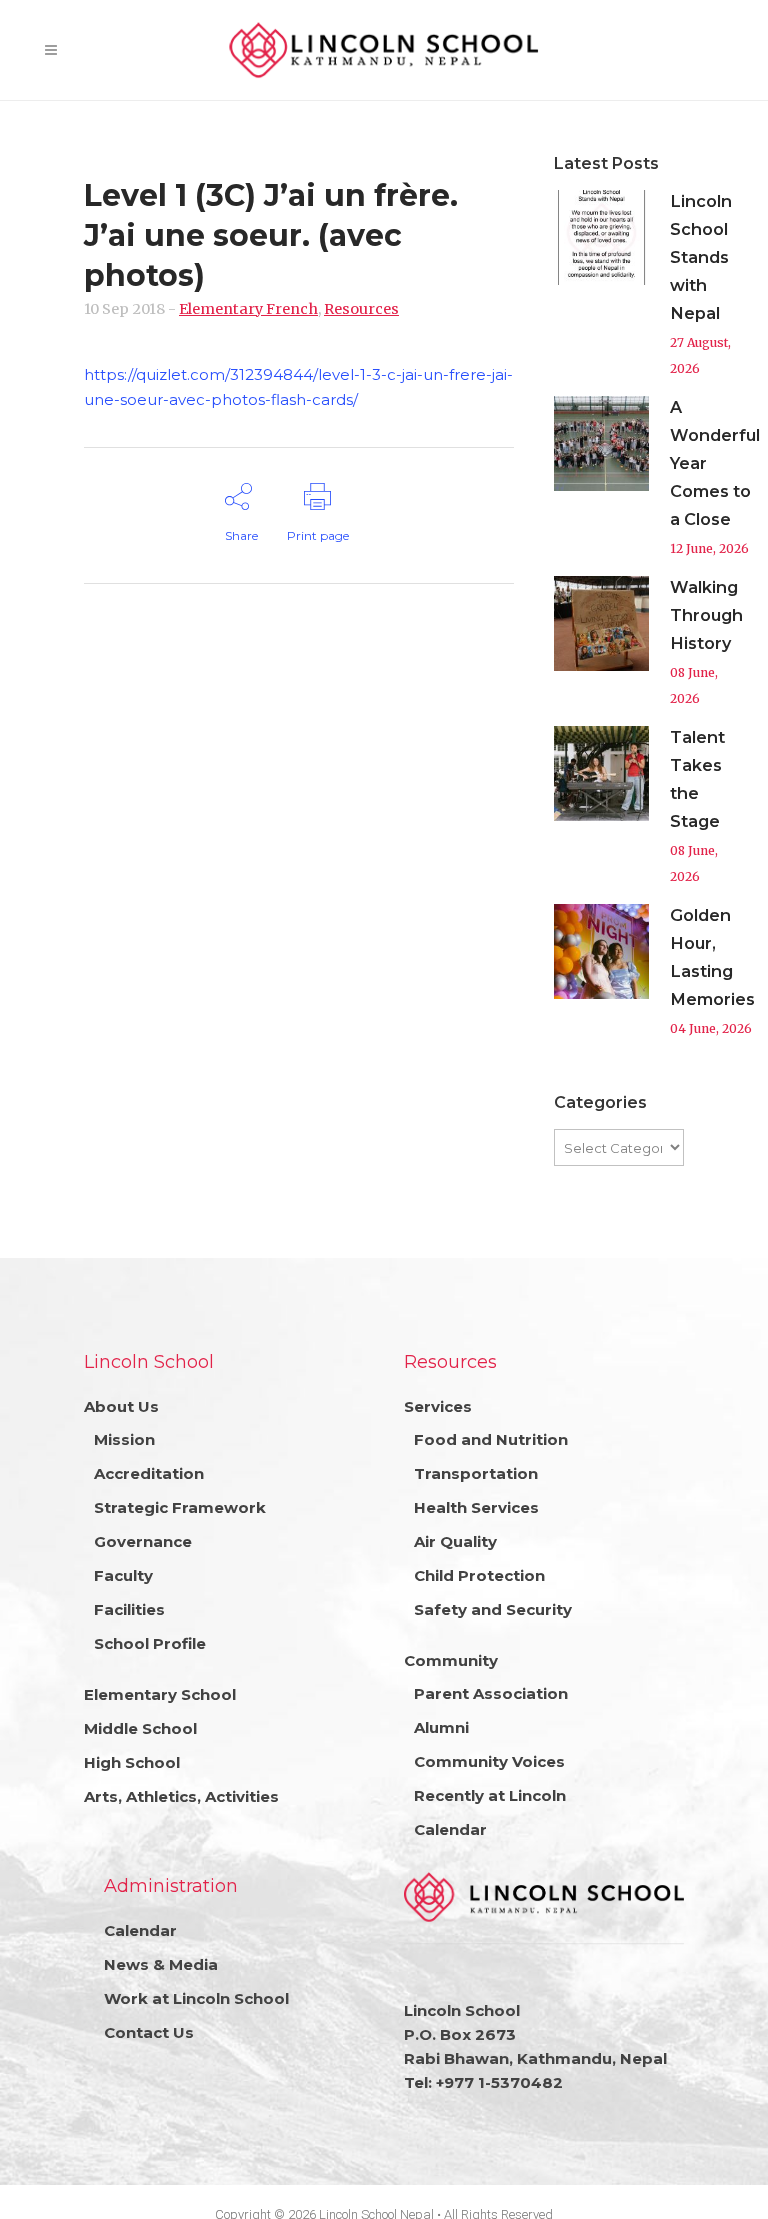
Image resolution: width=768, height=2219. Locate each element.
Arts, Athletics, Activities (181, 1796)
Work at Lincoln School (196, 1998)
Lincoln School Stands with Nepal (701, 257)
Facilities (129, 1609)
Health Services (476, 1507)
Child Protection (479, 1575)
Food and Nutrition (491, 1439)
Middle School (140, 1728)
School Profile (150, 1643)
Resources (361, 309)
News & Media (161, 1964)
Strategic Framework (180, 1507)
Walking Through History (706, 615)
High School (132, 1762)
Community (451, 1660)
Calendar (450, 1829)
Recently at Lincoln (490, 1795)
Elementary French (248, 309)
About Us (121, 1406)
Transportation (476, 1473)
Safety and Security (493, 1609)
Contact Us (149, 2032)
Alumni (441, 1727)
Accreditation (149, 1473)
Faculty (123, 1575)
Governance (143, 1541)
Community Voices (489, 1761)
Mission (124, 1439)
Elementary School (160, 1694)
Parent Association (491, 1693)
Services (438, 1406)
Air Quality (455, 1541)
